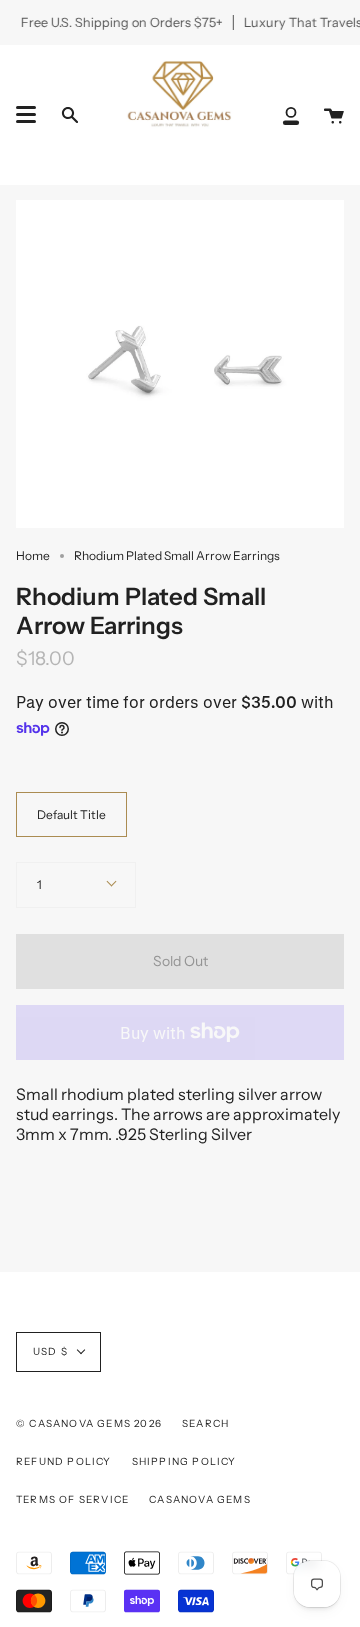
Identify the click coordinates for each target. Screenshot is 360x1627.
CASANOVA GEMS (200, 1499)
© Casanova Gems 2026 (89, 1423)
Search (205, 1423)
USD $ (50, 1351)
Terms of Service (72, 1499)
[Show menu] (26, 115)
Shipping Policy (184, 1461)
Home (33, 555)
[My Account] (291, 114)
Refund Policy (64, 1461)
